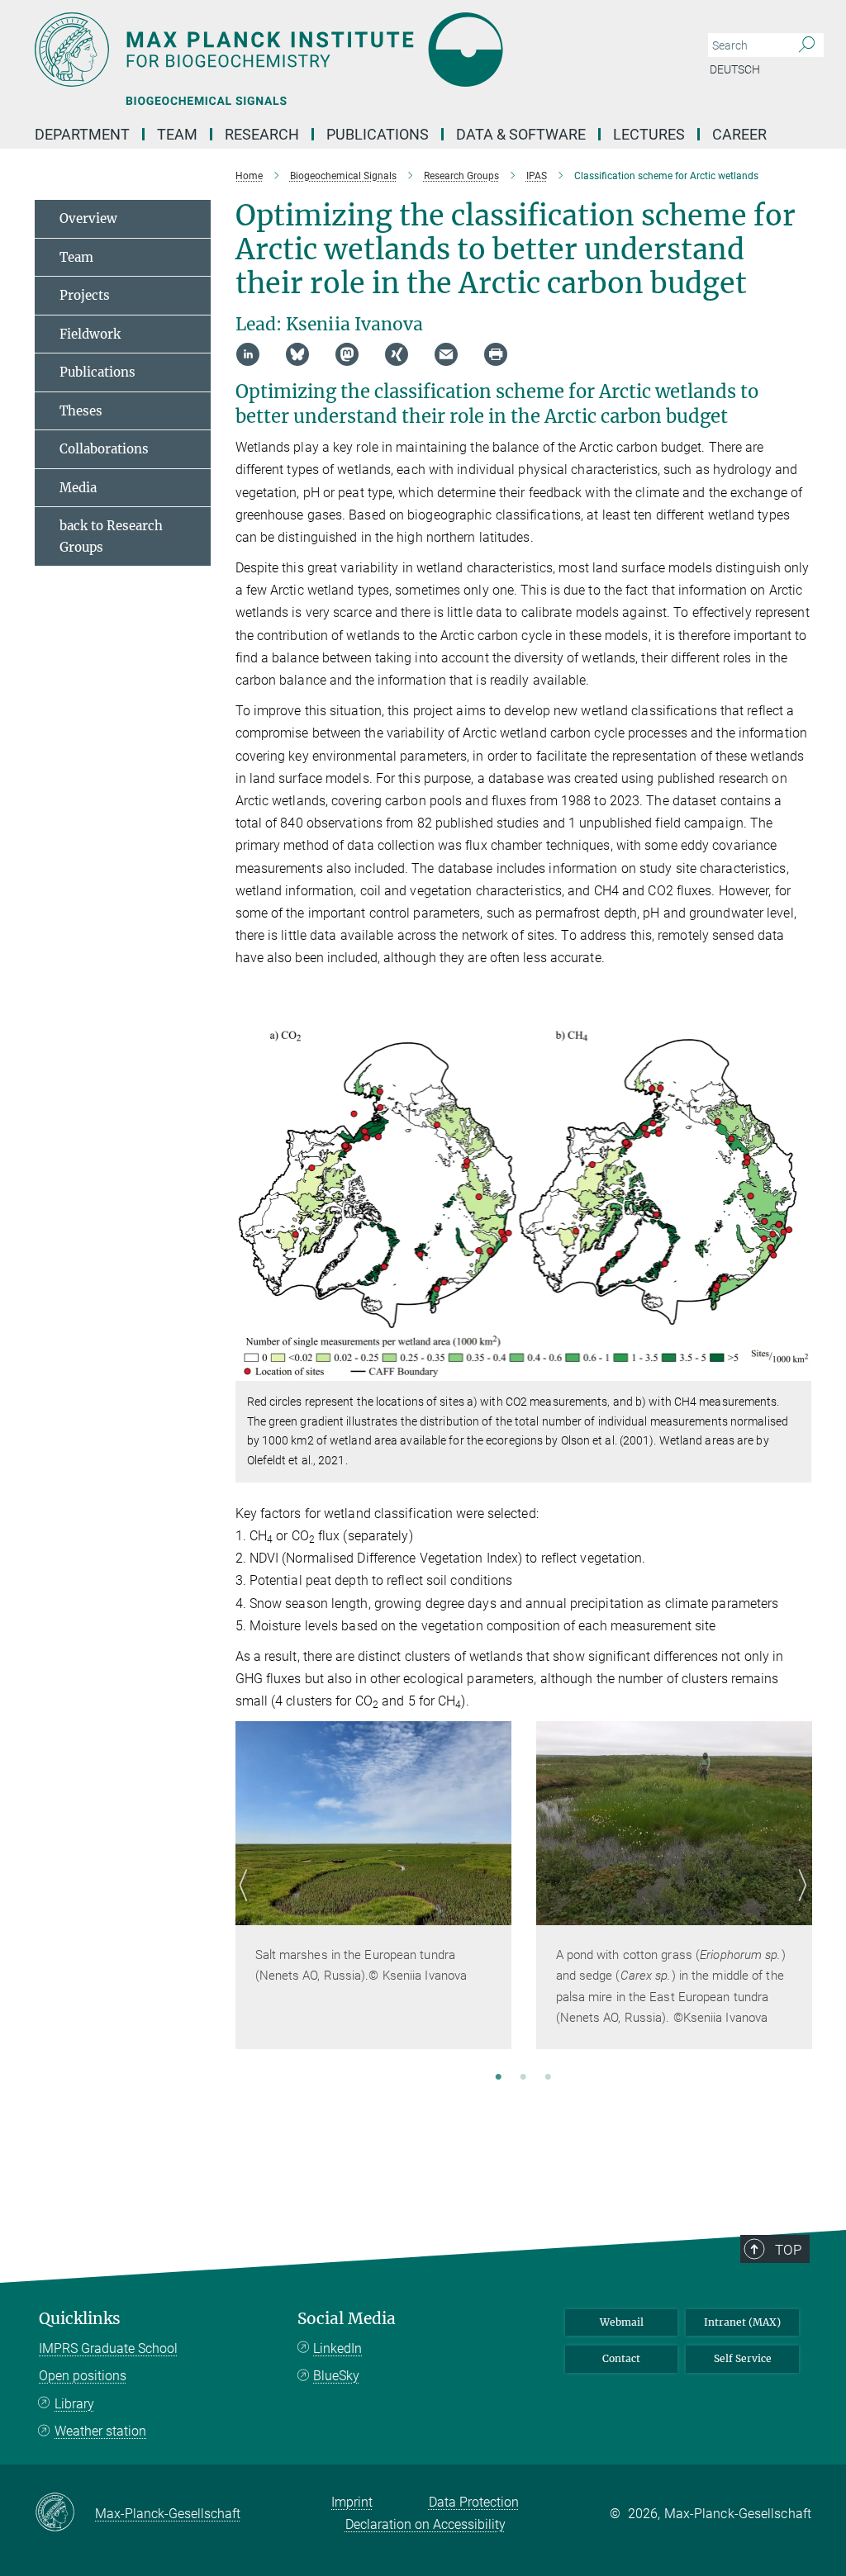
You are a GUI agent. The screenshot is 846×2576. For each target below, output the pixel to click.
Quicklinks (80, 2319)
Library (74, 2404)
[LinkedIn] (248, 354)
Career (739, 134)
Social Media (347, 2319)
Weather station (100, 2431)
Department (82, 134)
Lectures (649, 134)
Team (76, 257)
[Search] (807, 45)
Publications (378, 134)
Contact (621, 2358)
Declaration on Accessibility (425, 2524)
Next (798, 1905)
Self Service (743, 2358)
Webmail (622, 2322)
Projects (85, 295)
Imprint (352, 2502)
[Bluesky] (297, 354)
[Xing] (397, 354)
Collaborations (104, 449)
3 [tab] (548, 2078)
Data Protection (474, 2502)
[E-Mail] (446, 354)
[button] (797, 1369)
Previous (248, 1905)
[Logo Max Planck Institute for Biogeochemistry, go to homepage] (345, 50)
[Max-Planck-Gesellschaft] (65, 2513)
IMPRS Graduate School (108, 2348)
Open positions (83, 2376)
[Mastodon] (347, 354)
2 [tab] (523, 2078)
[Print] (496, 354)
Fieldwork (90, 334)
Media (78, 488)
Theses (81, 411)
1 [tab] (498, 2078)
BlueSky (336, 2376)
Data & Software (521, 134)
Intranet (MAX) (742, 2322)
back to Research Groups (111, 536)
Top (788, 2250)
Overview (88, 218)
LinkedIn (337, 2348)
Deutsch (735, 69)
